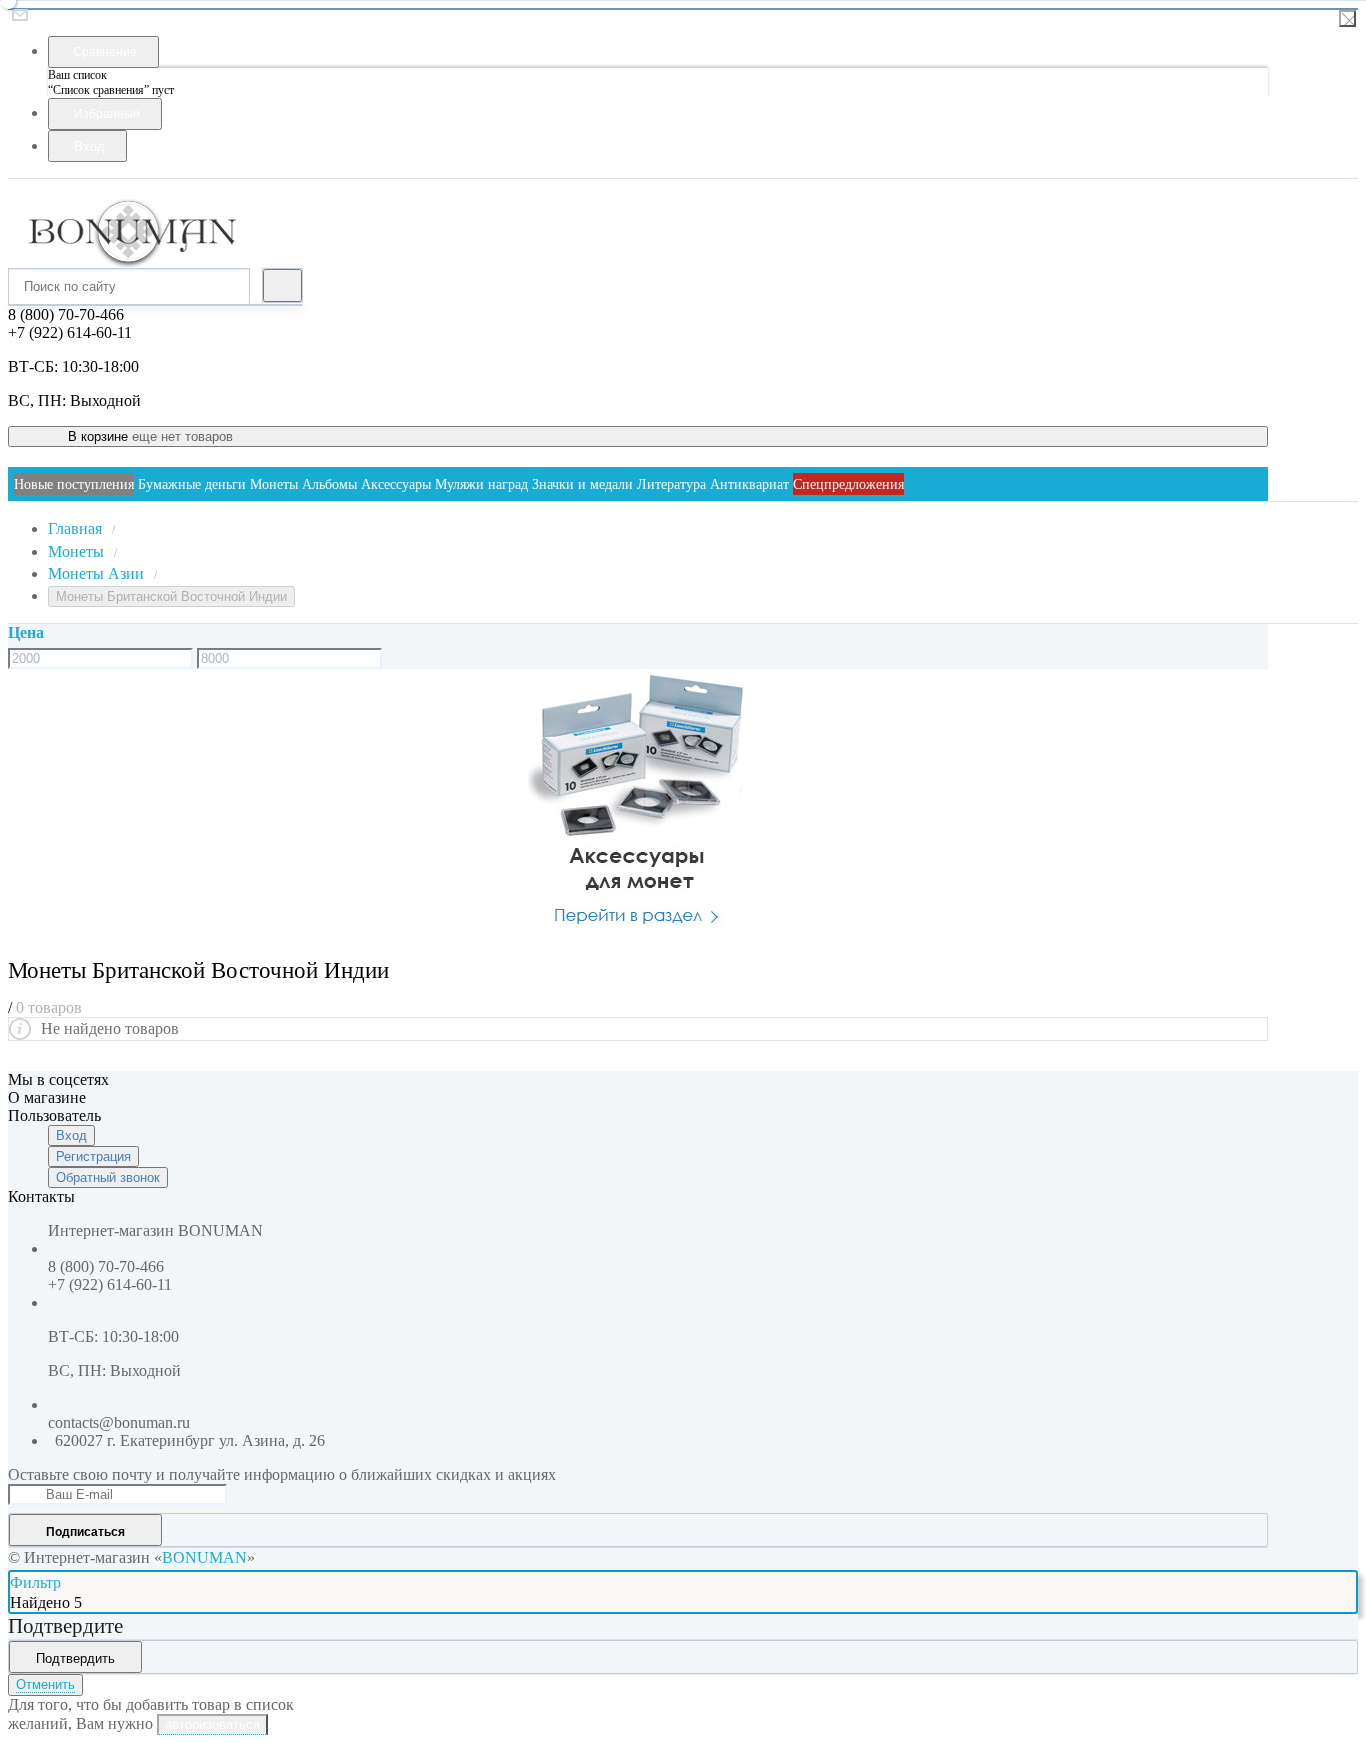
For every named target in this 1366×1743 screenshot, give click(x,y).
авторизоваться (212, 1724)
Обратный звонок (108, 1177)
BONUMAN (204, 1557)
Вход (71, 1135)
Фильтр (35, 1582)
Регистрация (93, 1156)
